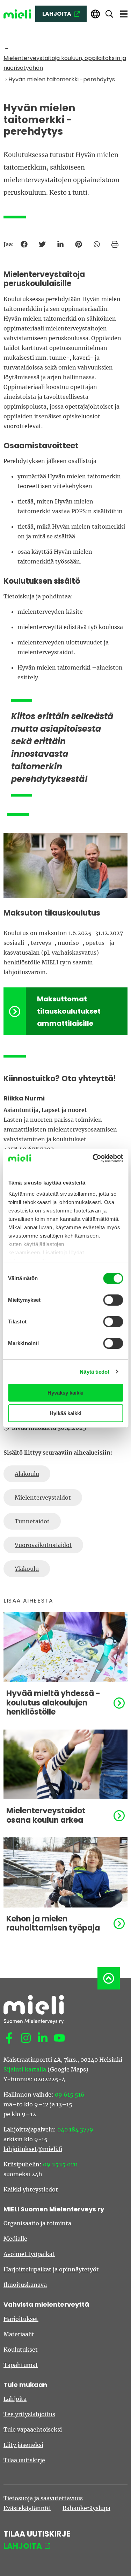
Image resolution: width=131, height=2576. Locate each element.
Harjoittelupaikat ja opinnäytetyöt (51, 2269)
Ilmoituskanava (25, 2285)
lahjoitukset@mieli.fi (33, 2149)
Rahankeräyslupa (86, 2508)
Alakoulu (27, 1474)
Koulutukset (21, 2350)
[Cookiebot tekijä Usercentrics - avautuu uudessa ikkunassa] (93, 1158)
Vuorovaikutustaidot (43, 1545)
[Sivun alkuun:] (109, 1978)
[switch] (113, 1300)
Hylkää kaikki (65, 1413)
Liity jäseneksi (23, 2445)
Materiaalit (19, 2334)
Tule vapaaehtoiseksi (33, 2429)
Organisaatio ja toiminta (37, 2223)
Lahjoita (15, 2399)
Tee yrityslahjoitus (29, 2414)
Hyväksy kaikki (65, 1393)
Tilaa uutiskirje (24, 2460)
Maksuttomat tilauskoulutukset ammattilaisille (69, 1011)
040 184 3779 (75, 2129)
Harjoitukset (21, 2319)
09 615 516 (70, 2095)
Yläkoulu (27, 1569)
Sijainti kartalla (25, 2069)
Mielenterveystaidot (43, 1498)
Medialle (15, 2239)
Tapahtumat (21, 2365)
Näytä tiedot (94, 1372)
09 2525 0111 (60, 2164)
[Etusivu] (17, 14)
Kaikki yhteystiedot (31, 2189)
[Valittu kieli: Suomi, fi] (95, 14)
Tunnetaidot (32, 1521)
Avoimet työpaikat (29, 2254)
